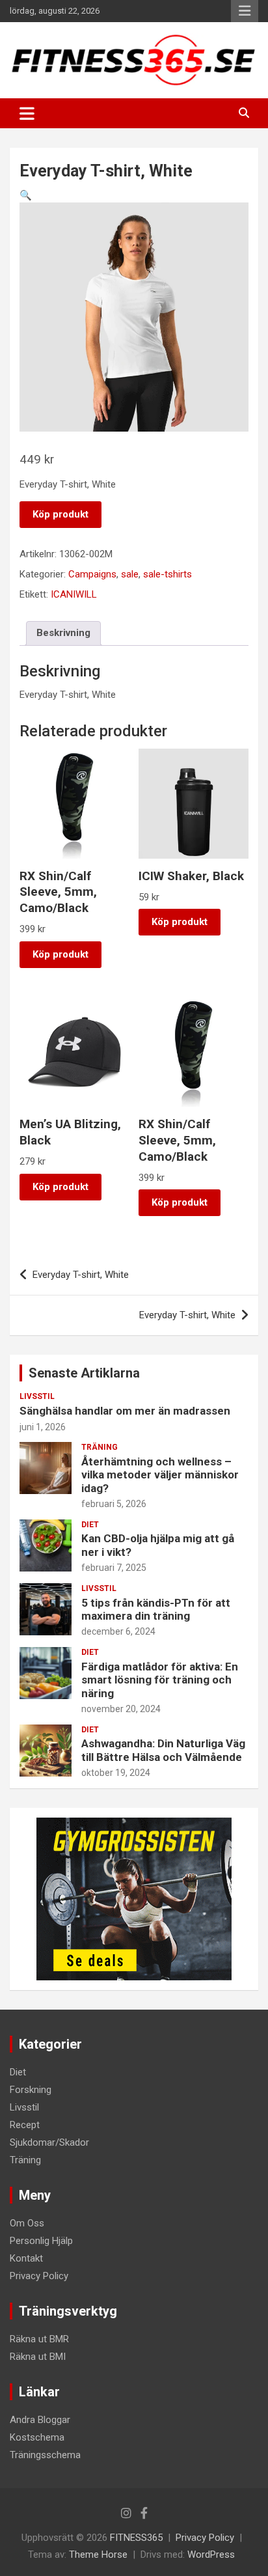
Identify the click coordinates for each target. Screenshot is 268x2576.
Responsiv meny (245, 11)
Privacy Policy (39, 2276)
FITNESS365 (136, 2538)
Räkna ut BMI (38, 2357)
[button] (26, 195)
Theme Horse (98, 2555)
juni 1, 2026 (43, 1427)
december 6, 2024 (118, 1631)
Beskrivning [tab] (63, 633)
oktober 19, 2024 (116, 1773)
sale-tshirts (167, 574)
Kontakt (26, 2258)
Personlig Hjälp (41, 2241)
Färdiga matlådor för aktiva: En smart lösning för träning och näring (160, 1680)
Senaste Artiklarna (84, 1373)
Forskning (31, 2090)
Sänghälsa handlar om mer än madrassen (125, 1411)
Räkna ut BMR (39, 2339)
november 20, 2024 (121, 1709)
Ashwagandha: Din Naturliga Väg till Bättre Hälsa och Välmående (163, 1750)
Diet (90, 1525)
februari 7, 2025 (114, 1568)
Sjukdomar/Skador (49, 2142)
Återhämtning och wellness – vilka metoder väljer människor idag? (160, 1475)
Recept (25, 2125)
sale (130, 574)
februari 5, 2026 (114, 1504)
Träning (100, 1447)
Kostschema (37, 2437)
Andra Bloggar (40, 2420)
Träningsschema (45, 2455)
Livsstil (37, 1396)
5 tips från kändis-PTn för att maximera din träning (156, 1609)
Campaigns (92, 574)
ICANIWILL (74, 594)
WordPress (211, 2555)
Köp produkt (60, 514)
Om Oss (27, 2223)
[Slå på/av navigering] (27, 113)
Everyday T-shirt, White (81, 1275)
